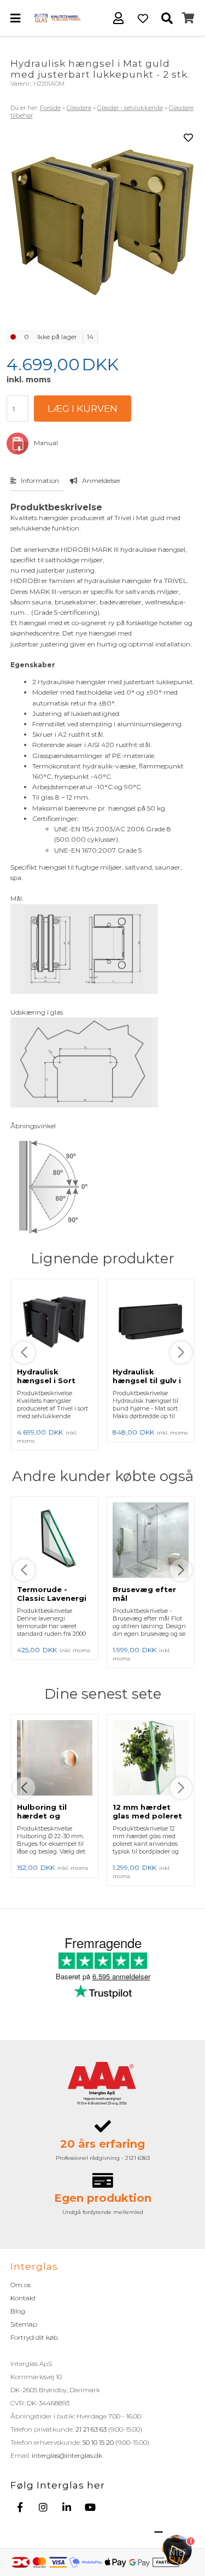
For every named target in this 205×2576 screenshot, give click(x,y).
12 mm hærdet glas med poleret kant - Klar (147, 1816)
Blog (18, 2311)
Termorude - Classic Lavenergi (52, 1594)
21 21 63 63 (91, 2429)
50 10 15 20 (98, 2442)
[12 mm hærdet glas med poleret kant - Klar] (151, 1759)
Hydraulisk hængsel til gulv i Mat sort (147, 1380)
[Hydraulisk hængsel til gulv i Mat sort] (151, 1324)
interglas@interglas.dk (67, 2455)
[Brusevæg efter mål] (151, 1541)
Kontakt (23, 2298)
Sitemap (24, 2324)
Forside (50, 108)
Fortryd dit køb (34, 2337)
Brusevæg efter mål (144, 1594)
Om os (20, 2285)
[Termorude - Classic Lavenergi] (55, 1541)
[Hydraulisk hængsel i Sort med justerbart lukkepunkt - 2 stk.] (55, 1324)
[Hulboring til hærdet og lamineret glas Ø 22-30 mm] (55, 1759)
